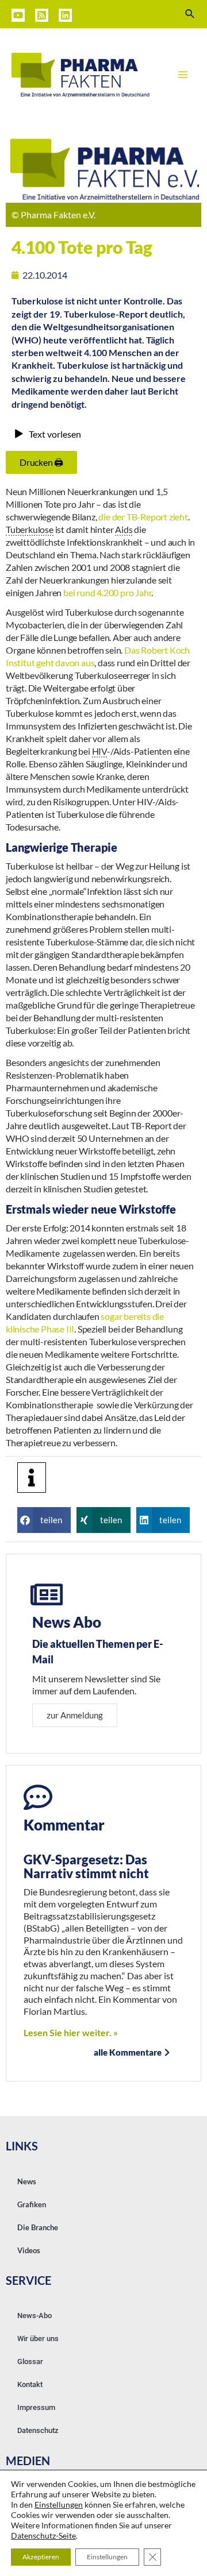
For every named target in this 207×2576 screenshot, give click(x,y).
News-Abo (34, 2316)
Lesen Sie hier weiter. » (71, 2032)
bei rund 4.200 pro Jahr (107, 592)
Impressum (36, 2407)
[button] (44, 1520)
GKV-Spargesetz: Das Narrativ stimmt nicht (86, 1866)
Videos (29, 2250)
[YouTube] (18, 15)
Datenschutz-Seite (43, 2536)
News (27, 2181)
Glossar (30, 2361)
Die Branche (38, 2227)
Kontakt (30, 2384)
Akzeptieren (41, 2557)
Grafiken (32, 2204)
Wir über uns (38, 2339)
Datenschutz (38, 2430)
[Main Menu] (183, 75)
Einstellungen (59, 2504)
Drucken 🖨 (41, 462)
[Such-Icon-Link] (190, 14)
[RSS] (42, 15)
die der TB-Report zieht (143, 517)
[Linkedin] (65, 15)
